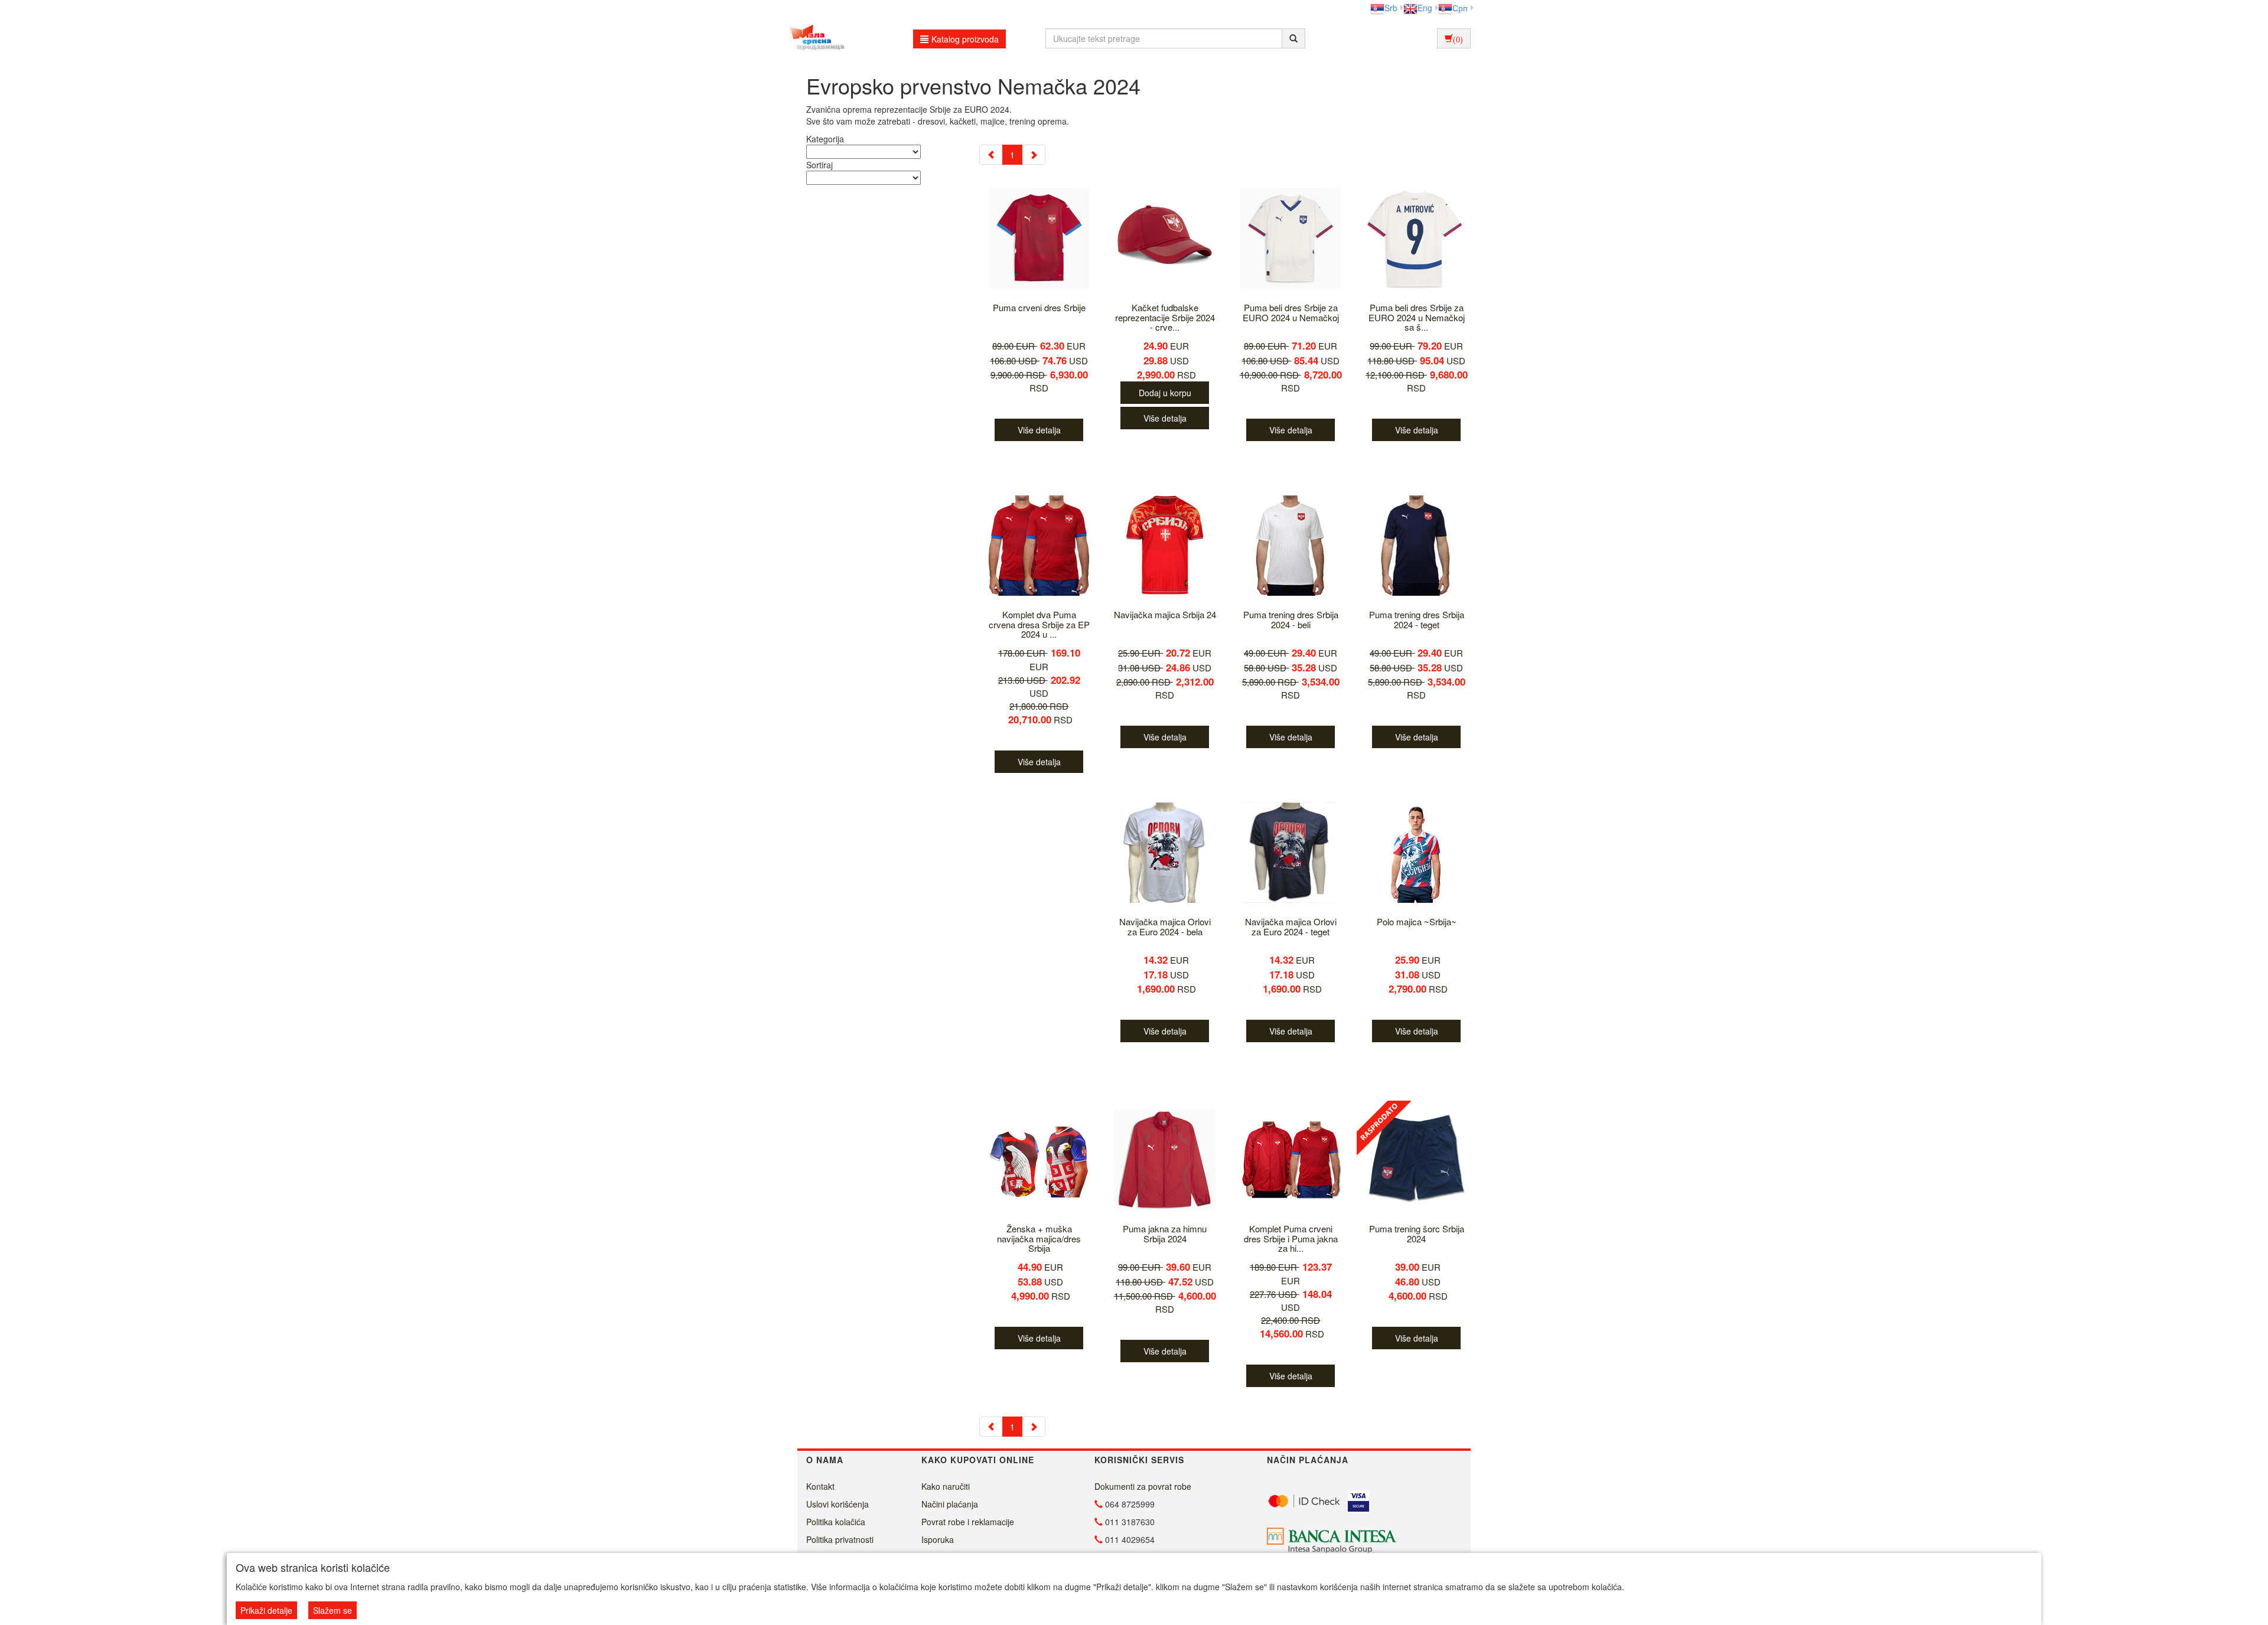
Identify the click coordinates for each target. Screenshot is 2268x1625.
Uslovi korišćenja (838, 1504)
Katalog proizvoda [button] (965, 39)
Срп (1460, 8)
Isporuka (938, 1539)
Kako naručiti (946, 1486)
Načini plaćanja (950, 1504)
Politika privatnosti (840, 1539)
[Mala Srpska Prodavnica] (814, 38)
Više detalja (1039, 430)
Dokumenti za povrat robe (1143, 1486)
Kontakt (820, 1486)
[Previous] (991, 155)
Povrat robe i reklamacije (968, 1522)
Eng (1425, 8)
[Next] (1034, 155)
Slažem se (333, 1610)
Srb (1391, 8)
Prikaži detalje (266, 1610)
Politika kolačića (836, 1522)
